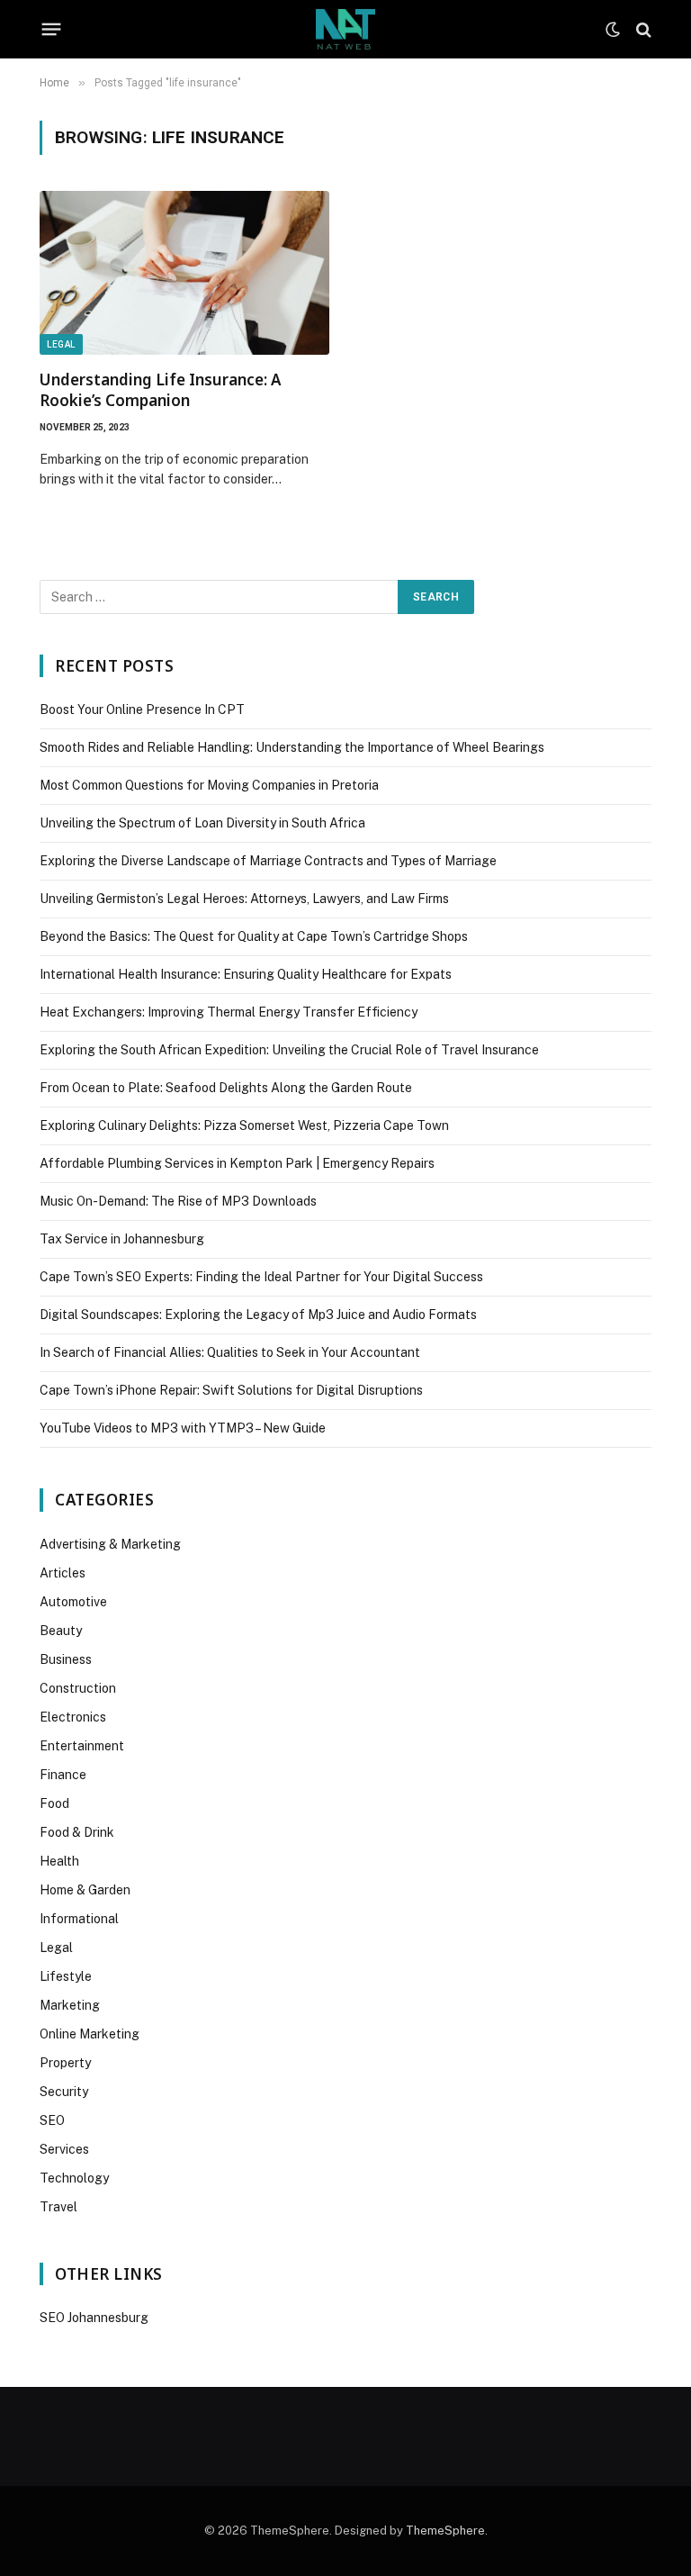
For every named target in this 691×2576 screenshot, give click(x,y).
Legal (61, 344)
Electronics (73, 1717)
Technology (74, 2178)
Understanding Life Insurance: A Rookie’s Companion (160, 390)
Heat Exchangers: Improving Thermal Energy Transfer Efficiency (229, 1012)
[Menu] (52, 30)
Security (64, 2092)
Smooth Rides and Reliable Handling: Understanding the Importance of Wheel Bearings (292, 747)
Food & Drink (77, 1832)
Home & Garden (85, 1890)
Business (66, 1659)
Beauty (61, 1631)
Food (54, 1803)
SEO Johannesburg (94, 2318)
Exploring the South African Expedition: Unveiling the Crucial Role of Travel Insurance (289, 1050)
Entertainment (82, 1746)
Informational (79, 1919)
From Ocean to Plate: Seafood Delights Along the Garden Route (226, 1088)
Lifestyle (66, 1976)
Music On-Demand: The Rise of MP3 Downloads (178, 1201)
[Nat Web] (345, 29)
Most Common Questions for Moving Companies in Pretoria (209, 785)
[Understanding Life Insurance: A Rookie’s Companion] (184, 272)
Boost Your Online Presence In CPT (142, 710)
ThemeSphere (445, 2531)
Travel (58, 2207)
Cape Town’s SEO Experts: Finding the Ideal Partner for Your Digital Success (261, 1277)
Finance (63, 1775)
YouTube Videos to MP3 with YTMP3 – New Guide (183, 1428)
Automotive (73, 1602)
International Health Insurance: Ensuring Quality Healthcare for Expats (246, 974)
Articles (63, 1573)
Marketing (70, 2005)
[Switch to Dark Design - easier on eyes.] (613, 30)
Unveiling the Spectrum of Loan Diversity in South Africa (202, 823)
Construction (78, 1688)
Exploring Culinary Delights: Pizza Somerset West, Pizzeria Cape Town (244, 1125)
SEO (52, 2120)
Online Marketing (90, 2034)
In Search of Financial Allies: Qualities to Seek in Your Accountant (230, 1352)
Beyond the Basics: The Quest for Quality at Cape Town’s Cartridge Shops (254, 936)
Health (59, 1861)
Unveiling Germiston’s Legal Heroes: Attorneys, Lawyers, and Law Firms (244, 899)
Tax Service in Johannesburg (122, 1239)
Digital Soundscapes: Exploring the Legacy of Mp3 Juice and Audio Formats (258, 1315)
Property (65, 2063)
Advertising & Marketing (110, 1544)
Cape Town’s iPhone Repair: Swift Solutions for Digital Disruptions (231, 1390)
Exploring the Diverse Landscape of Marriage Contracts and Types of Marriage (268, 861)
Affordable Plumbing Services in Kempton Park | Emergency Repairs (237, 1163)
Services (64, 2149)
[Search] (642, 29)
